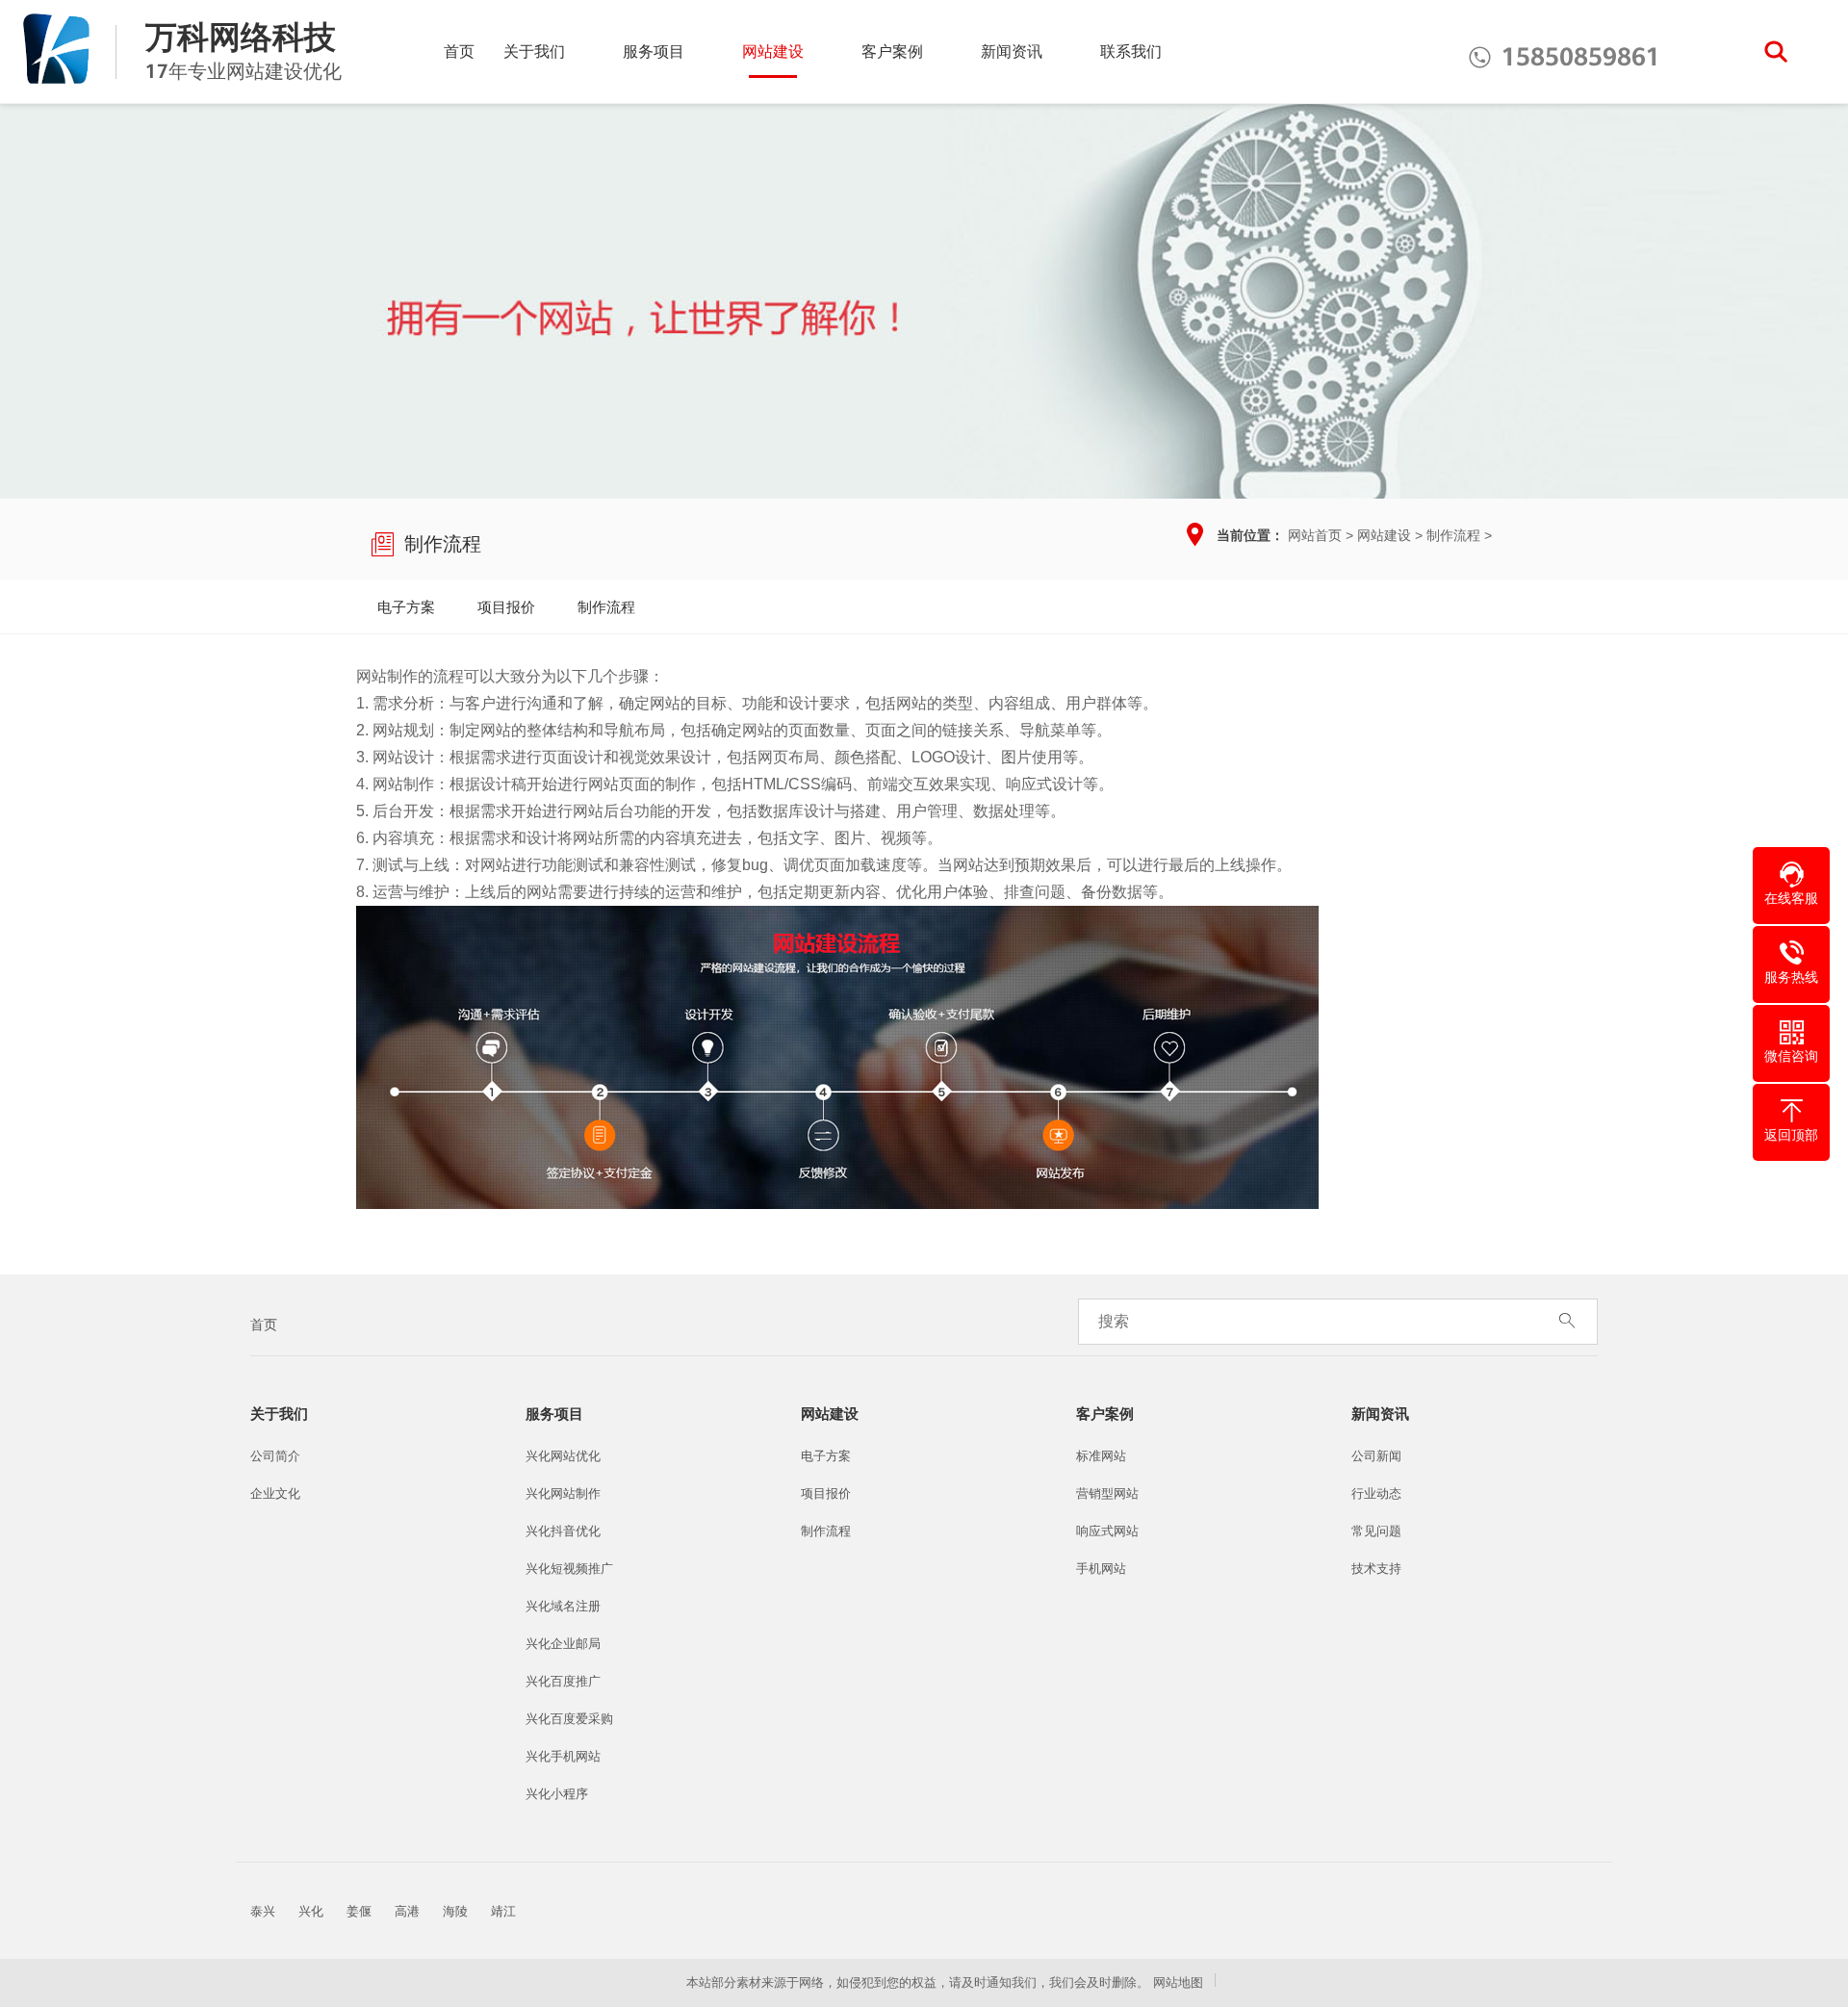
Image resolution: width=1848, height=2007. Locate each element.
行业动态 (1376, 1493)
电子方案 (406, 607)
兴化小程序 (557, 1794)
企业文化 (275, 1493)
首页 (459, 51)
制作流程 (1453, 535)
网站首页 (1315, 535)
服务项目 (654, 51)
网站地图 (1178, 1982)
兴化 (311, 1911)
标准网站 (1101, 1456)
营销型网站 (1107, 1493)
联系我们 (1131, 51)
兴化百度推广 (563, 1681)
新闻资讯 (1012, 51)
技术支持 (1376, 1569)
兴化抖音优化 (563, 1531)
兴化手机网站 (563, 1756)
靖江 (503, 1911)
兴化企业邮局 (563, 1644)
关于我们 (534, 51)
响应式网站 (1107, 1531)
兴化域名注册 (563, 1606)
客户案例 (892, 51)
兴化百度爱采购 (569, 1719)
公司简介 (275, 1456)
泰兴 (263, 1911)
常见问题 (1376, 1531)
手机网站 (1101, 1569)
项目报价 (506, 607)
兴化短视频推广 (569, 1569)
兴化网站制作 (563, 1493)
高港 (407, 1911)
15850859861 (1564, 57)
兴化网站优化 (563, 1456)
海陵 (455, 1911)
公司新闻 (1376, 1456)
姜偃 (359, 1911)
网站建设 (773, 51)
